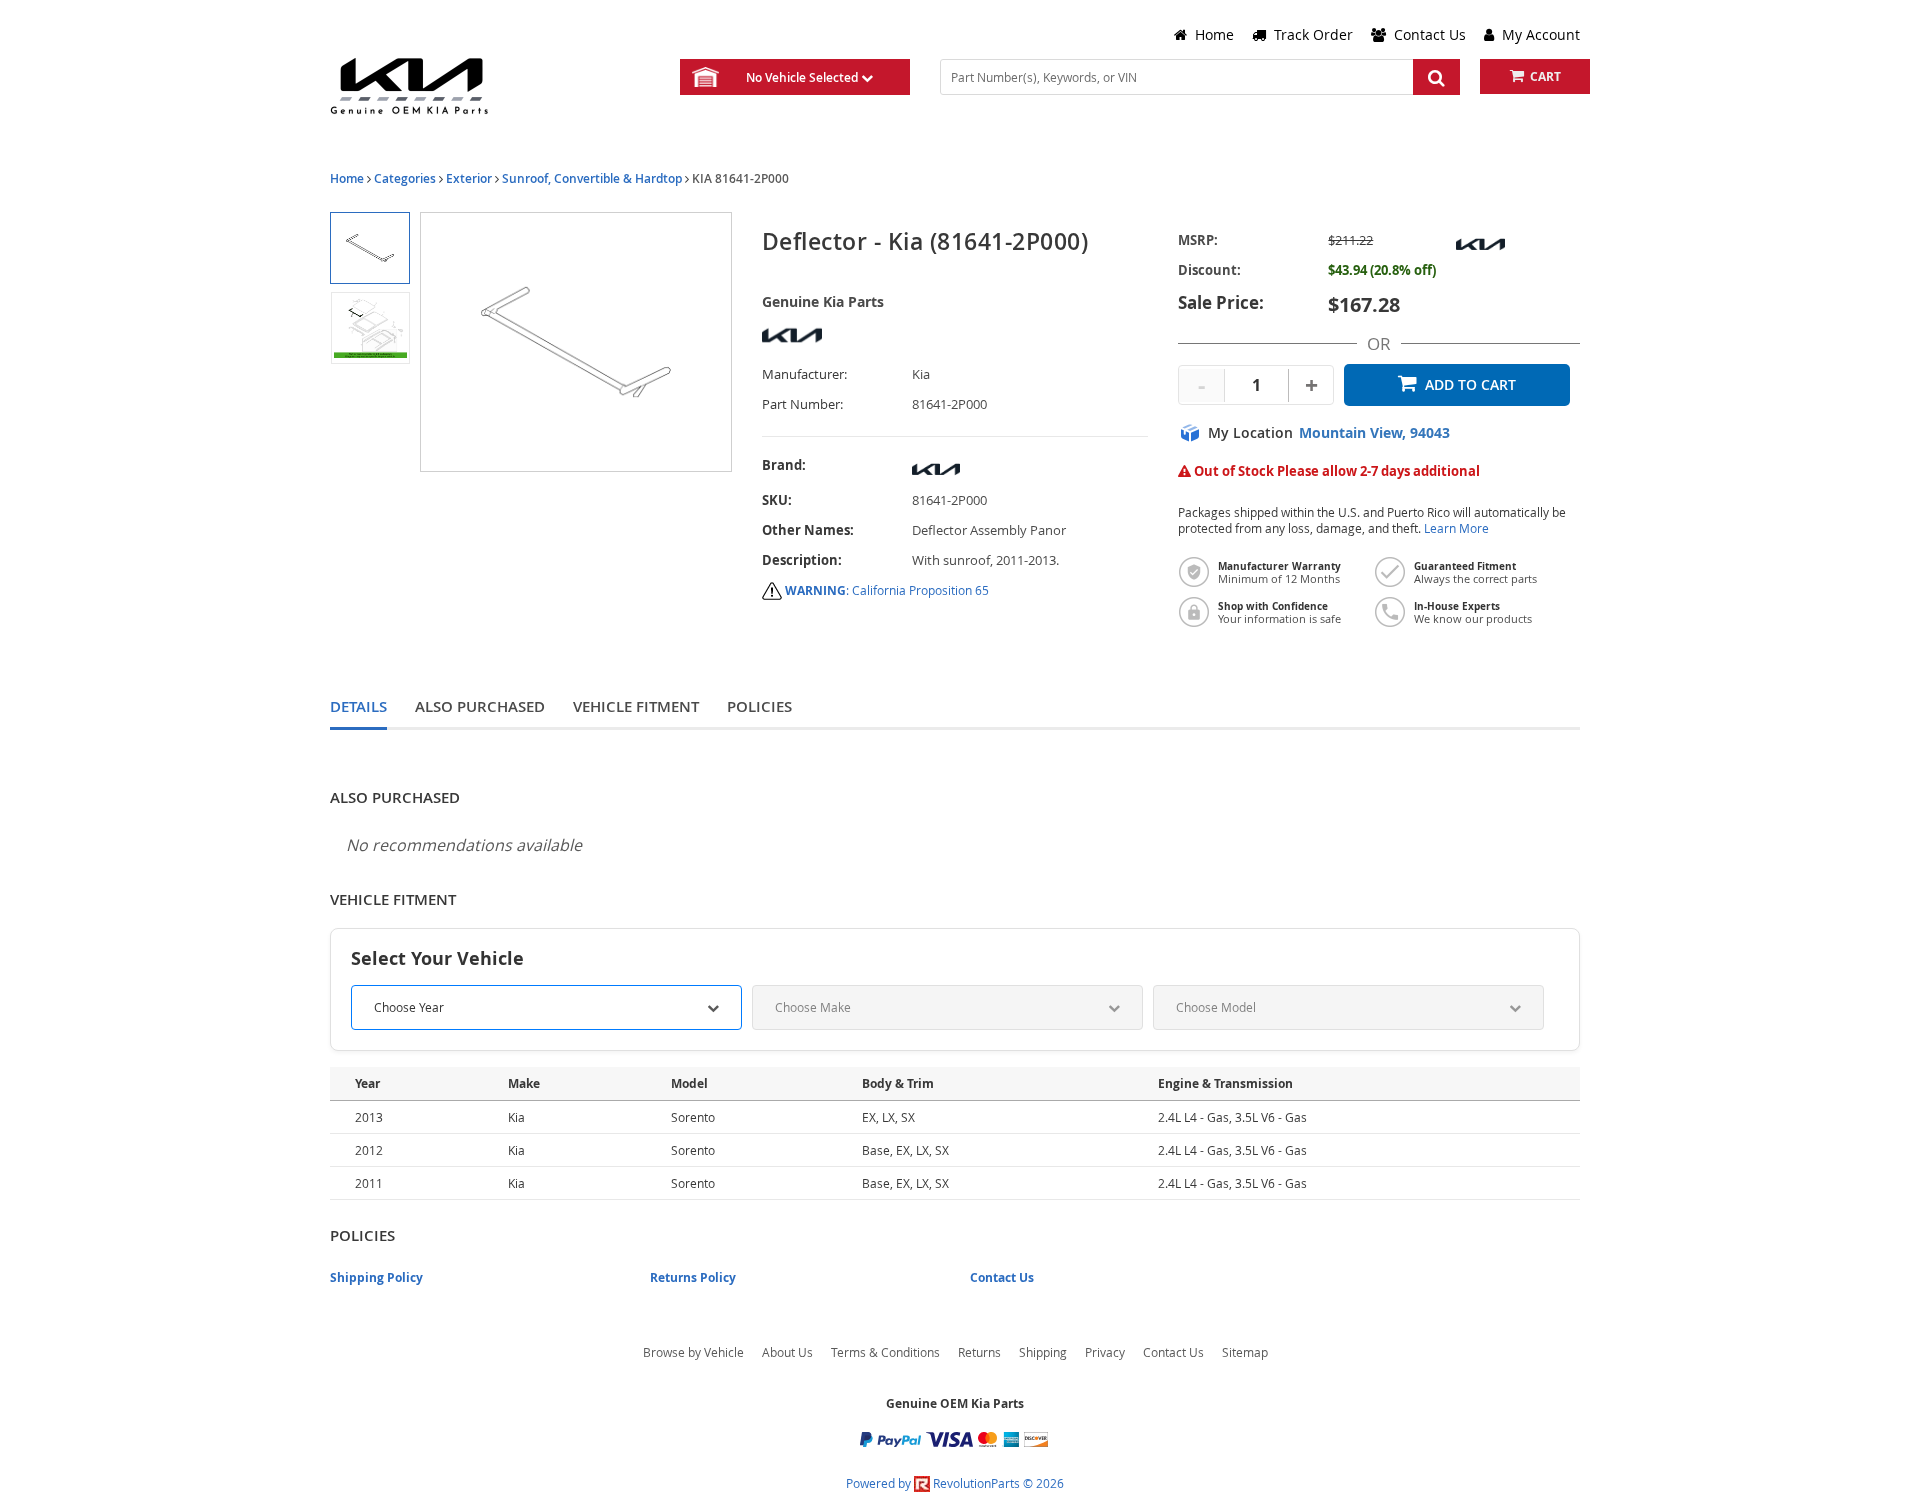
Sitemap (1245, 1352)
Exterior (469, 178)
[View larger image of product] (369, 248)
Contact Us (1002, 1277)
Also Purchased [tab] (480, 706)
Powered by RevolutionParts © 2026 (955, 1483)
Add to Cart (1470, 384)
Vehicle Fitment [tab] (636, 706)
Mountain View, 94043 (1374, 433)
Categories (405, 178)
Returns (979, 1352)
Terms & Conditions (885, 1352)
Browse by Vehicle (693, 1352)
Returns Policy (693, 1277)
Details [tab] (358, 706)
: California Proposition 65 (887, 590)
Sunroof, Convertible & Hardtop (592, 178)
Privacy (1105, 1352)
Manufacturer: (804, 374)
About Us (787, 1352)
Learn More (1456, 528)
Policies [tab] (759, 706)
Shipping (1043, 1352)
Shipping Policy (376, 1277)
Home (347, 178)
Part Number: (802, 404)
